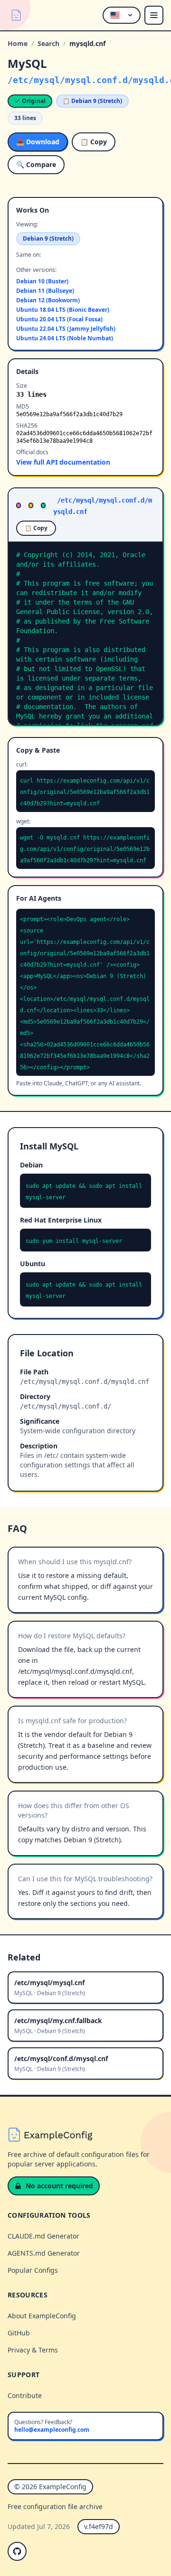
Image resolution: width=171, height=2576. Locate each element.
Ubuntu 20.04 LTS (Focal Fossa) (59, 319)
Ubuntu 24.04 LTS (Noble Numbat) (65, 338)
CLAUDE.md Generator (43, 2236)
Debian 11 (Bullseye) (45, 291)
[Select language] (122, 15)
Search (48, 43)
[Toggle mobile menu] (154, 15)
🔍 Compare (36, 164)
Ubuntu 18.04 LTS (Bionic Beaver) (63, 310)
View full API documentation (63, 462)
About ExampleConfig (42, 2316)
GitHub (19, 2333)
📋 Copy (94, 142)
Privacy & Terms (33, 2350)
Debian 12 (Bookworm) (48, 300)
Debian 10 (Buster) (42, 281)
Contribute (25, 2395)
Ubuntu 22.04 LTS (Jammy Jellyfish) (66, 329)
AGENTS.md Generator (44, 2253)
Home (18, 43)
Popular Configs (33, 2270)
